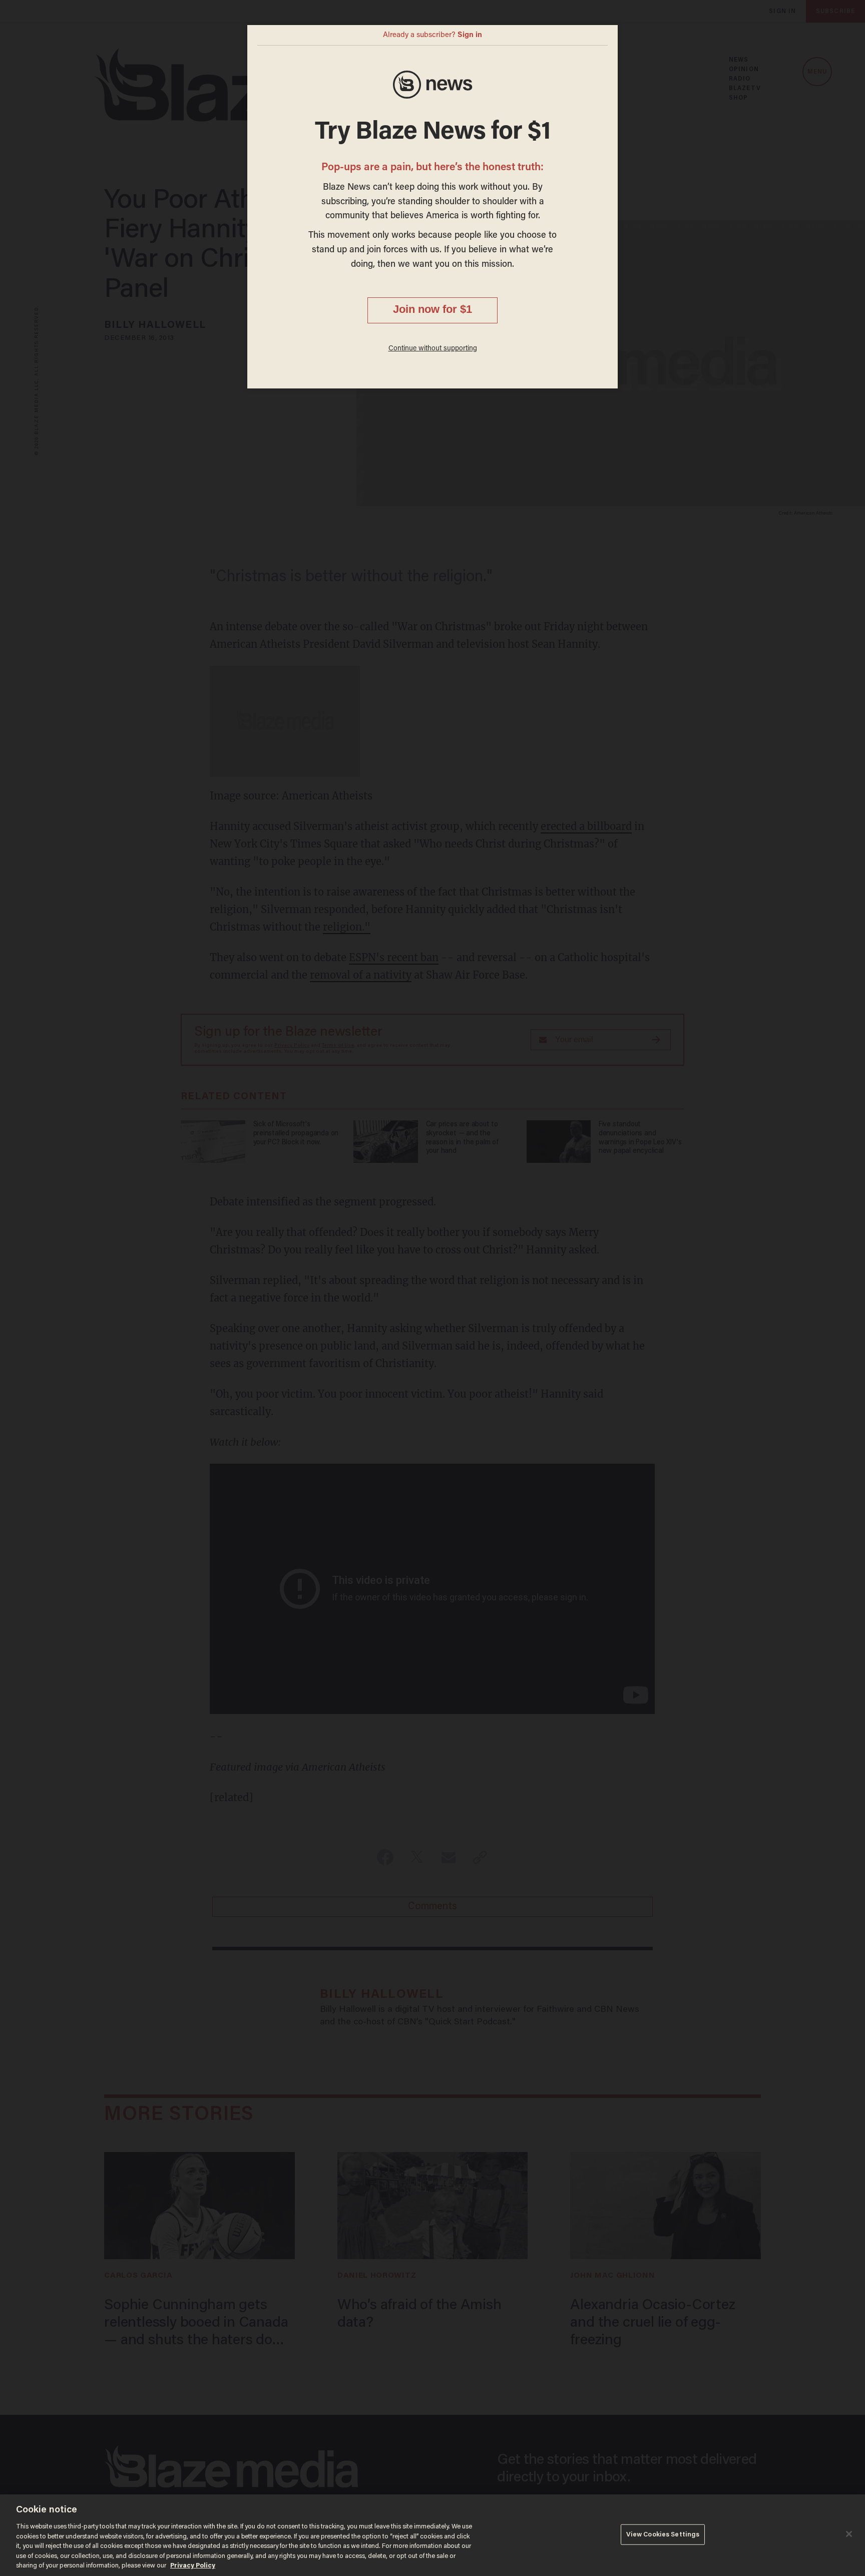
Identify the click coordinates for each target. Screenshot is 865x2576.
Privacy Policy (193, 2566)
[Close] (849, 2534)
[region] (432, 2535)
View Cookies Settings (663, 2534)
